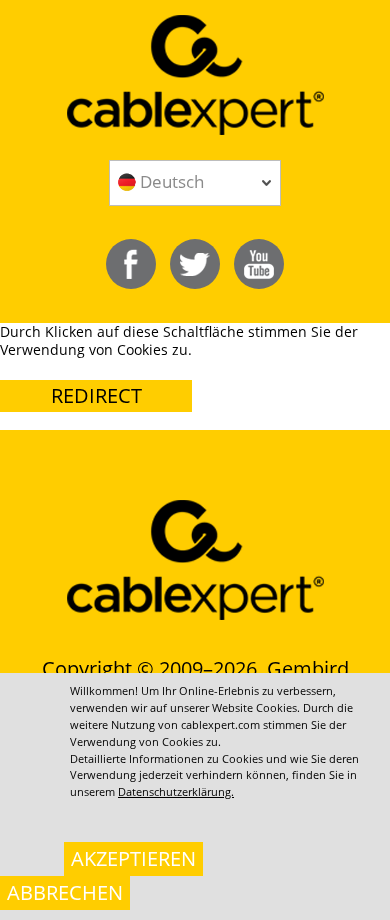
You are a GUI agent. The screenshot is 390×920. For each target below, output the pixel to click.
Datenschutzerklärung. (176, 791)
